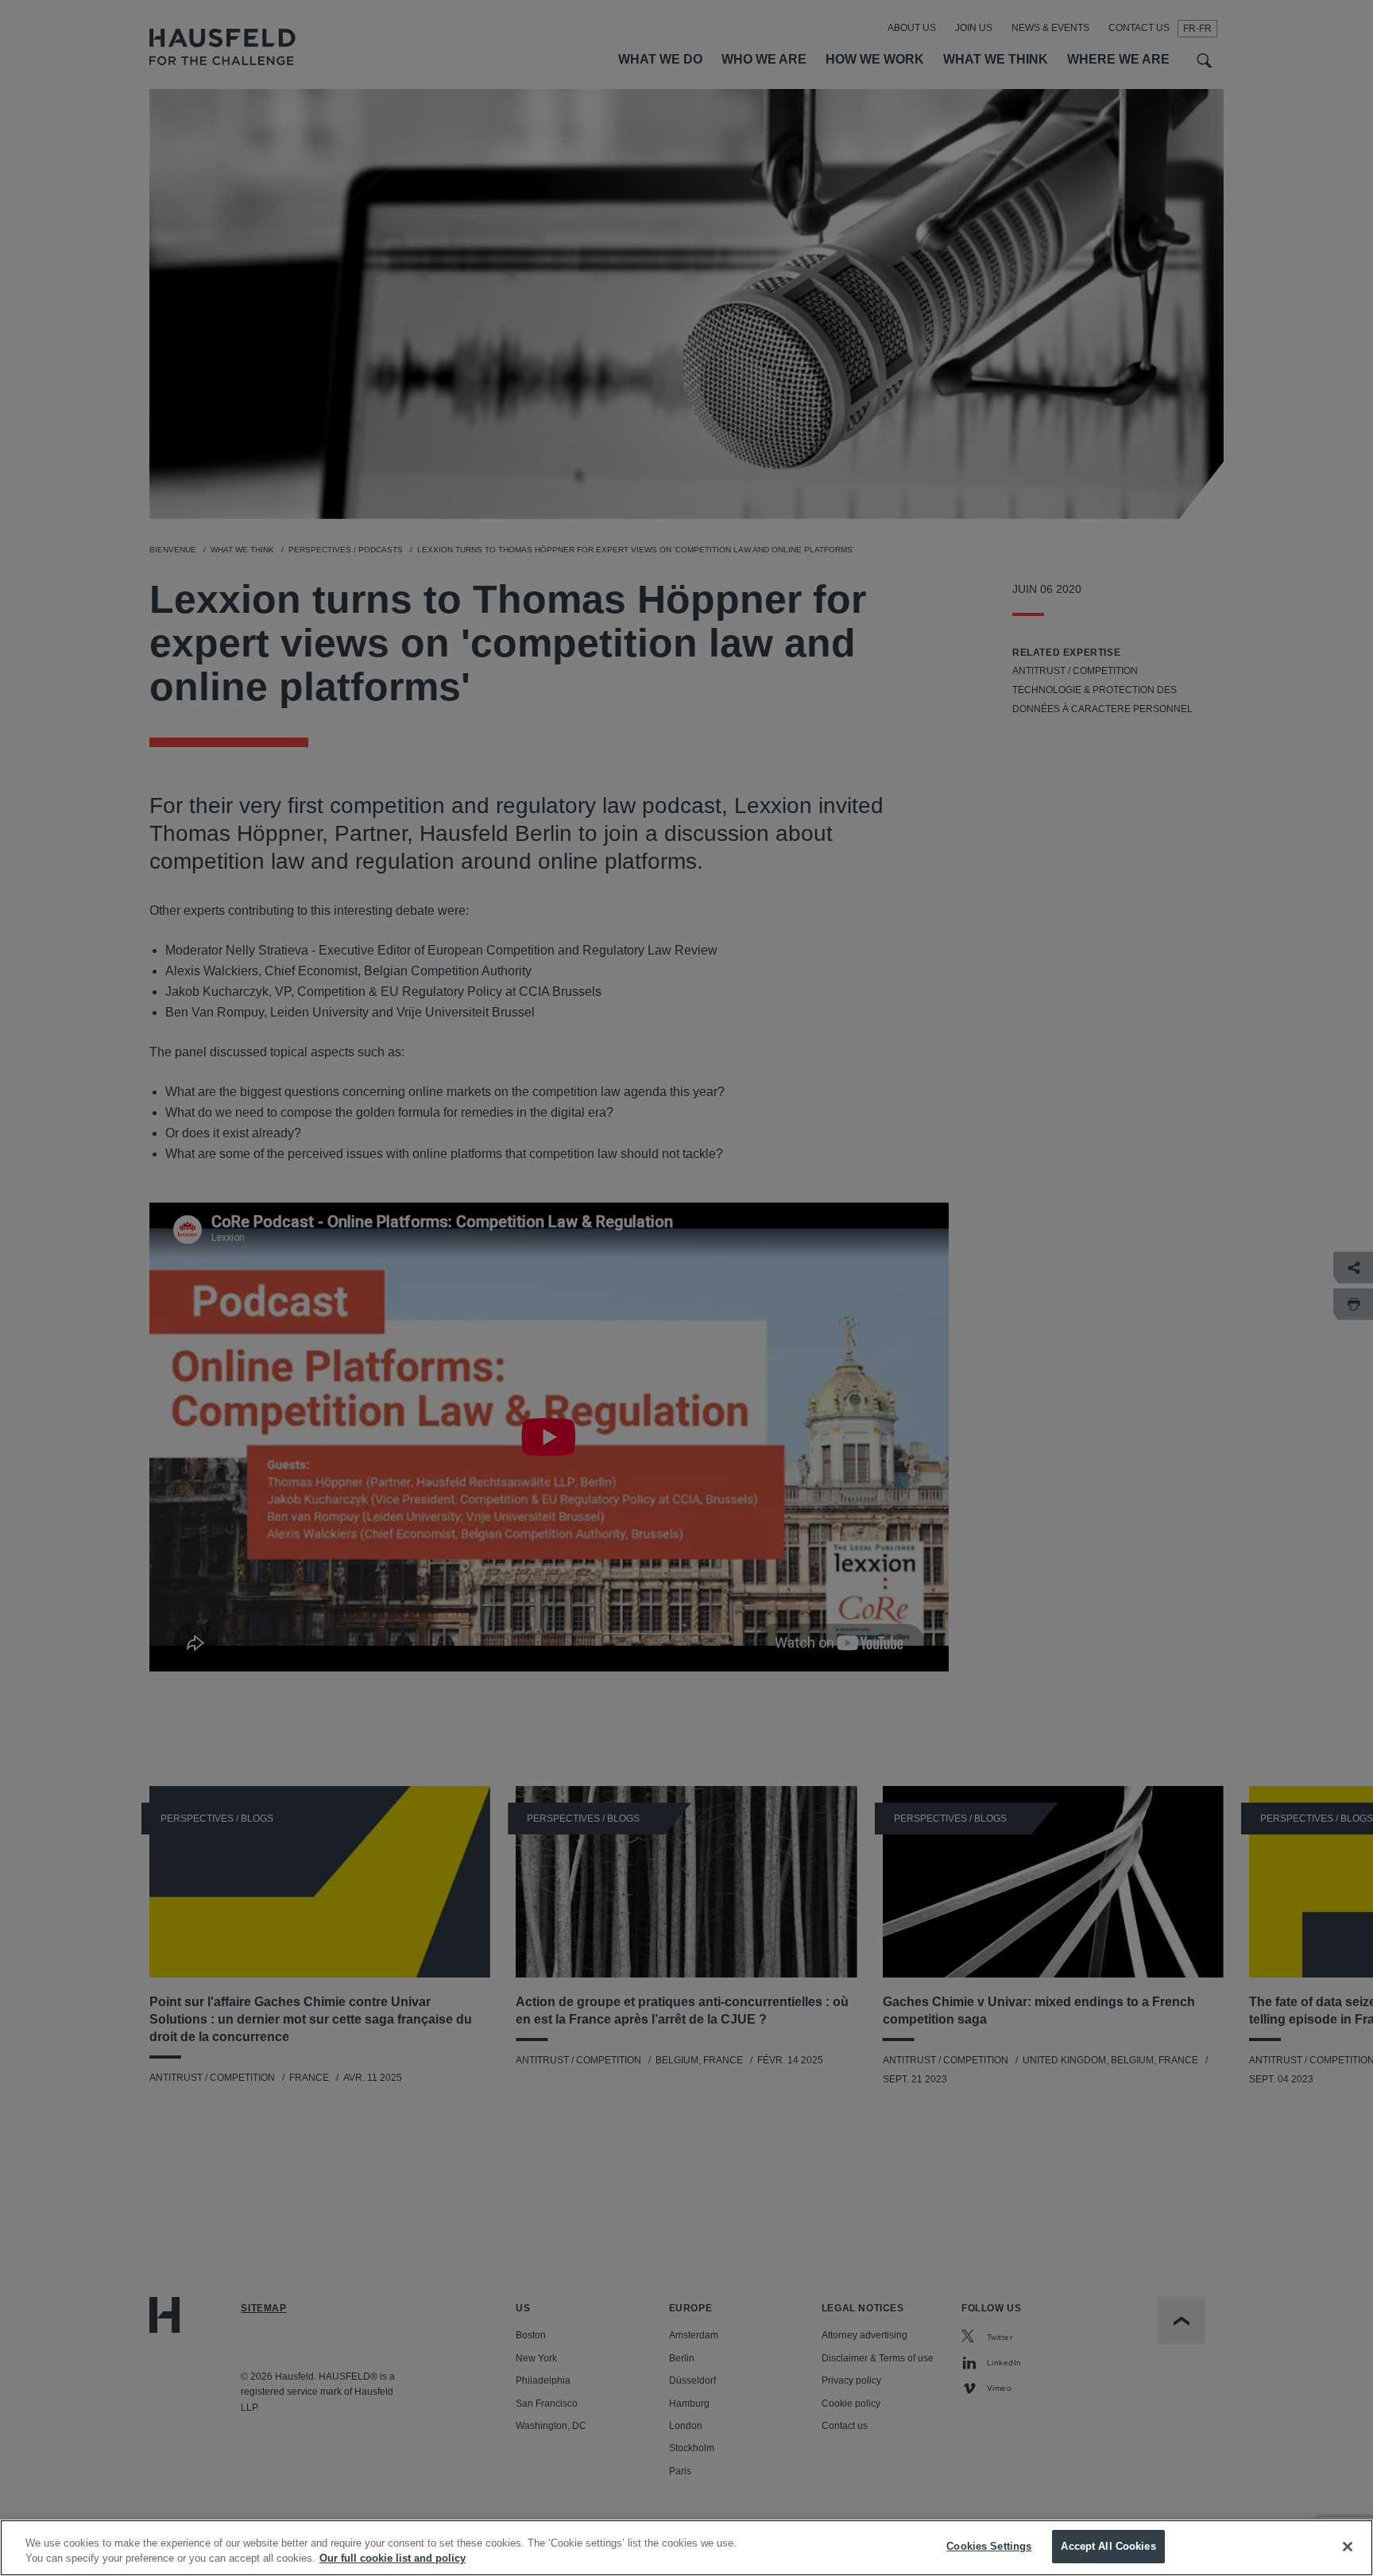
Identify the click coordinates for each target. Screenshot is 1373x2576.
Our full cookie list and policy (393, 2559)
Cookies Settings (989, 2546)
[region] (686, 2548)
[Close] (1348, 2547)
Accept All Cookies (1108, 2546)
